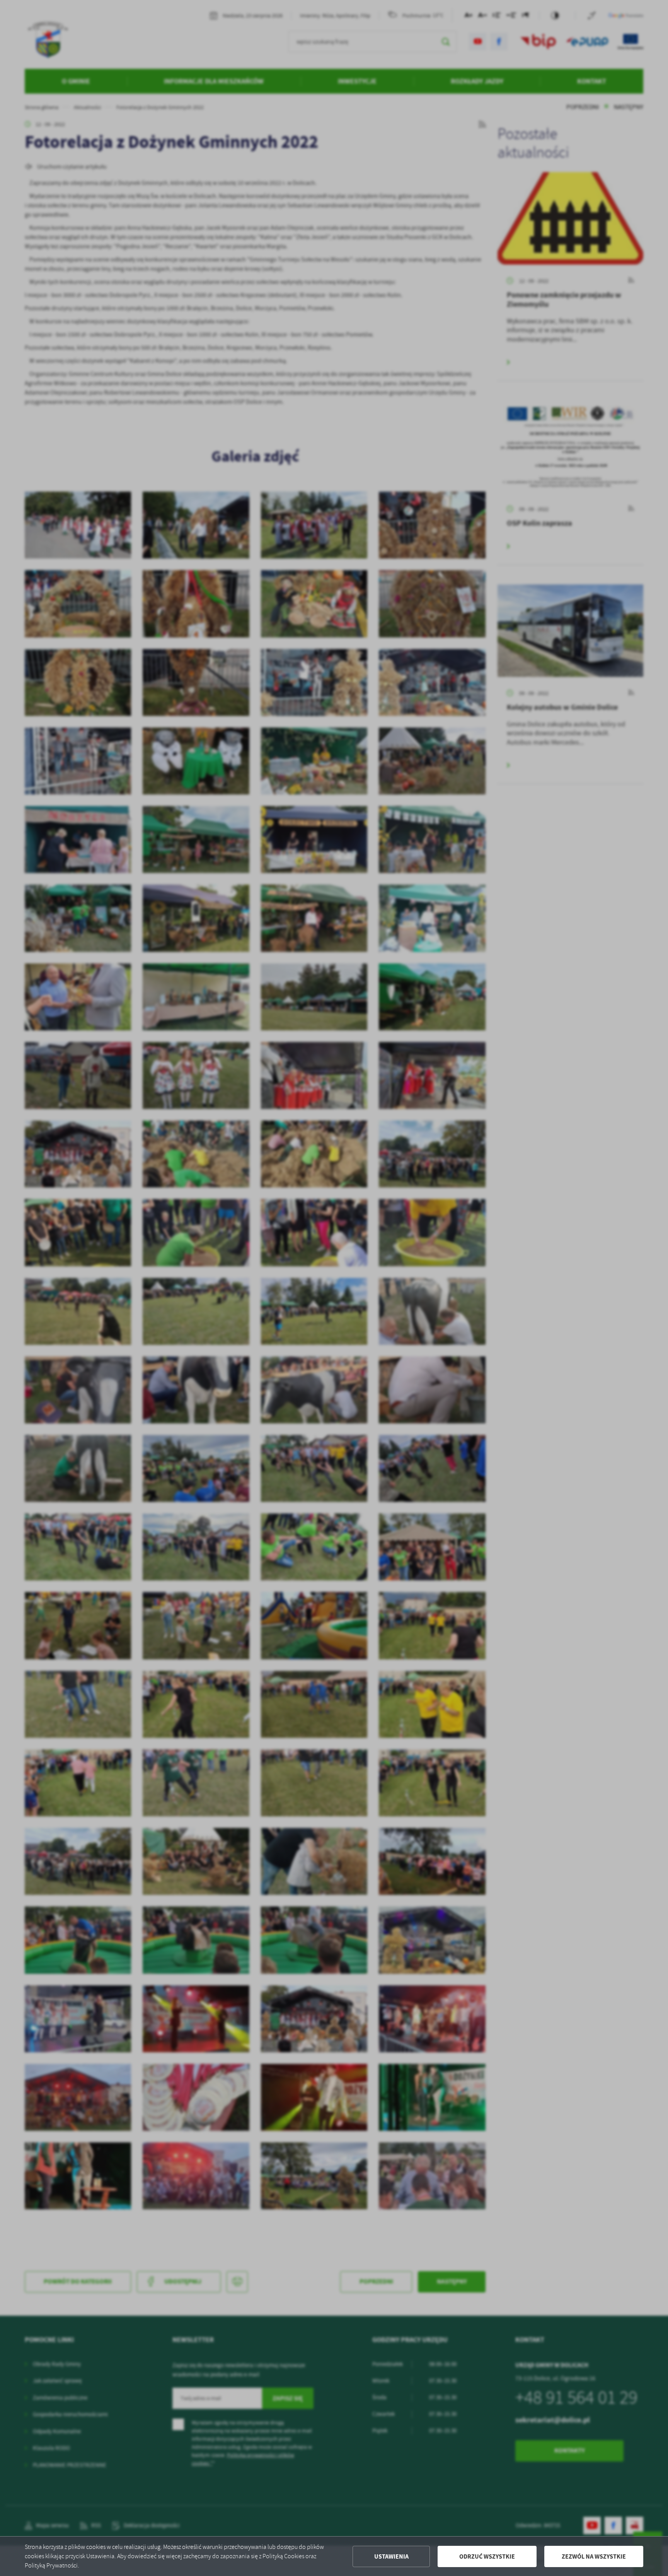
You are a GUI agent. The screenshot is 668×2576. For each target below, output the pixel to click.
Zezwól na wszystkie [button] (594, 2556)
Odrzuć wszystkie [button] (487, 2556)
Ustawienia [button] (391, 2556)
